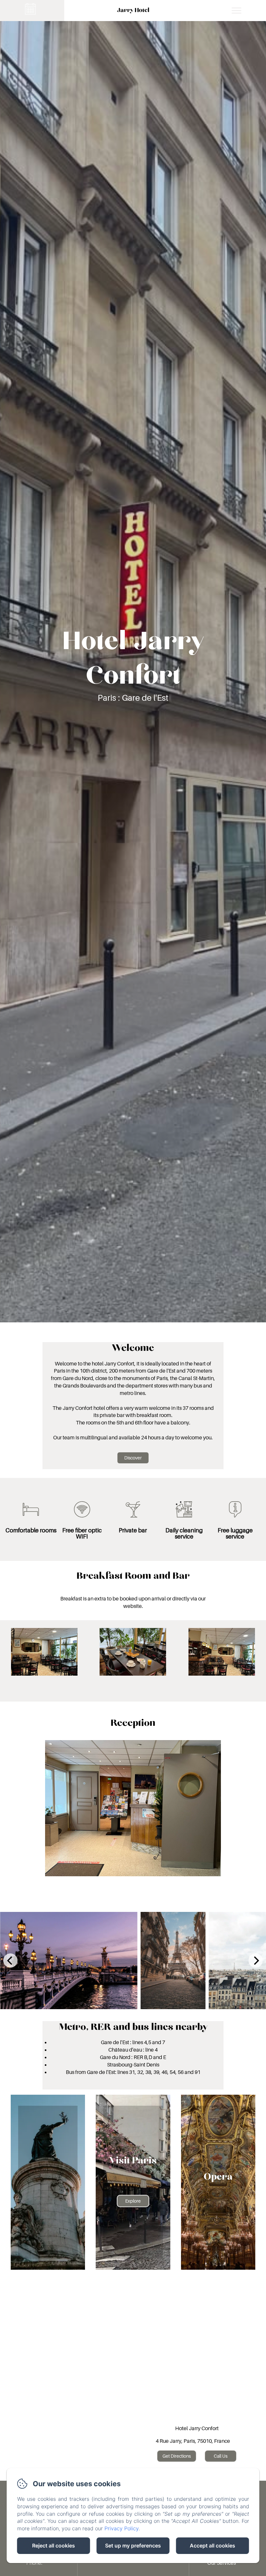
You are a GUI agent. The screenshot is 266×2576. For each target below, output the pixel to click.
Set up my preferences (133, 2546)
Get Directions (177, 2456)
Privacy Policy (121, 2528)
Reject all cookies (54, 2546)
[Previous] (10, 1961)
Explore (133, 2201)
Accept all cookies (212, 2546)
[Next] (256, 1961)
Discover (133, 1458)
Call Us (221, 2456)
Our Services (222, 2563)
